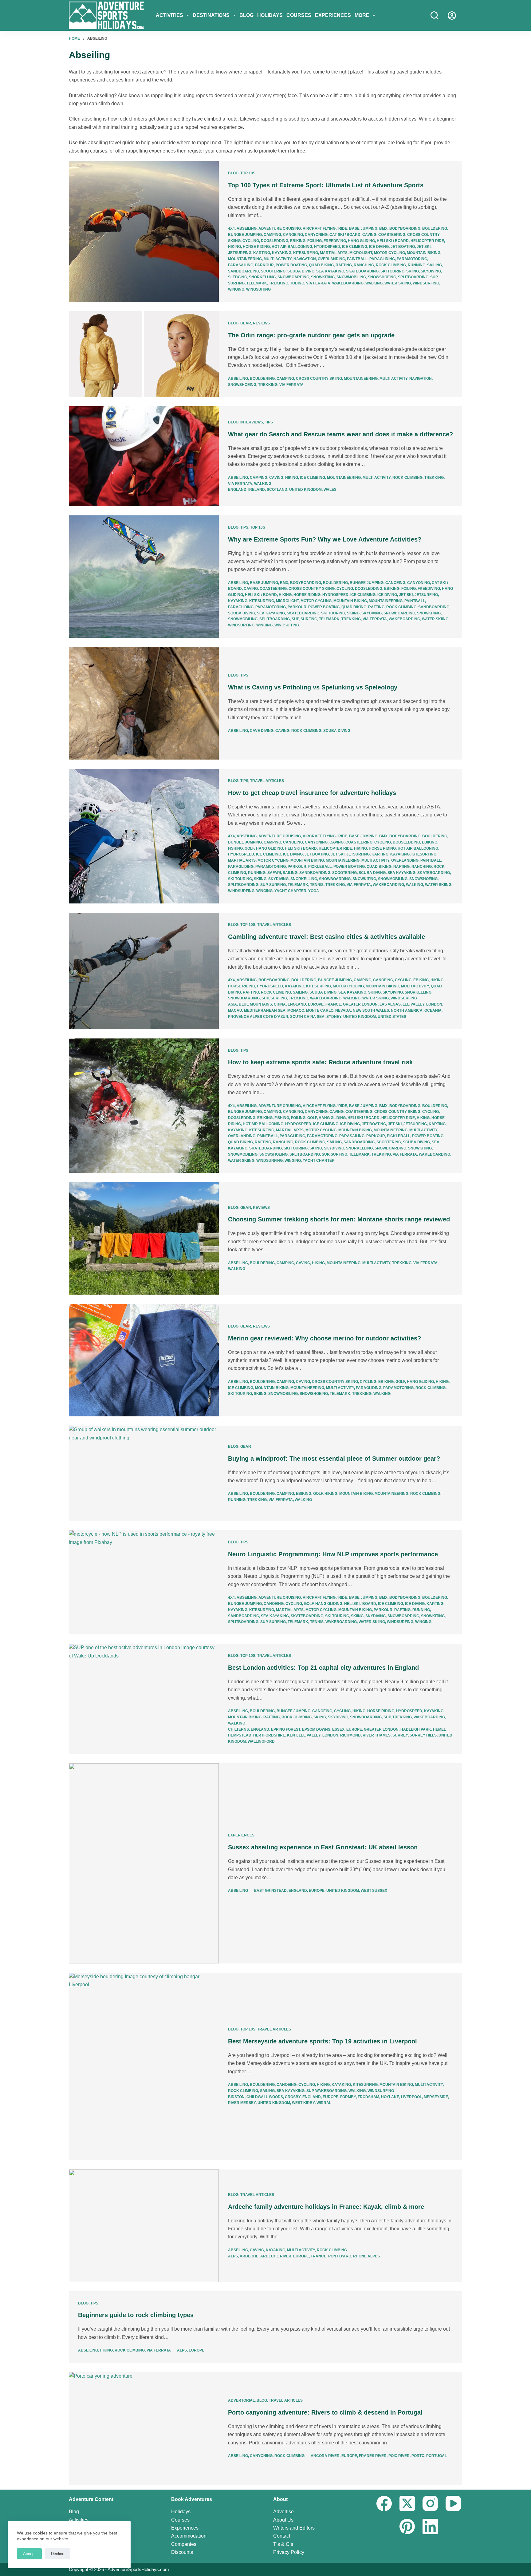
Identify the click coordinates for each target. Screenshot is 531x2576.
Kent (292, 1735)
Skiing (413, 271)
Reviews (261, 323)
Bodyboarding (405, 228)
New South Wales (371, 1010)
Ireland (257, 490)
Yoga (314, 891)
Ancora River (325, 2456)
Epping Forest (286, 1729)
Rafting (344, 265)
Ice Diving (379, 247)
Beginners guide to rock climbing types (136, 2315)
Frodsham (368, 2097)
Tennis (317, 885)
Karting (262, 253)
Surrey (400, 1735)
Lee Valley (413, 1004)
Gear (246, 323)
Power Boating (291, 265)
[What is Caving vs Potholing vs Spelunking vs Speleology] (144, 703)
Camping (272, 235)
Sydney (334, 1017)
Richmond (350, 1735)
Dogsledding (275, 241)
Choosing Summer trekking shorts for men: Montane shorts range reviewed (339, 1219)
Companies (184, 2544)
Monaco (296, 1010)
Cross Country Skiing (319, 379)
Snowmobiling (351, 277)
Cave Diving (262, 731)
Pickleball (320, 867)
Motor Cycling (389, 253)
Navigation (305, 259)
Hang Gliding (361, 241)
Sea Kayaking (330, 271)
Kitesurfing (306, 253)
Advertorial (241, 2400)
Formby (348, 2097)
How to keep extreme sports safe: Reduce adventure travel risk (320, 1062)
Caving (369, 235)
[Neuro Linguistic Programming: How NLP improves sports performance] (144, 1582)
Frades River (373, 2456)
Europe (316, 1004)
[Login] (452, 16)
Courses (299, 15)
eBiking (298, 241)
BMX (383, 228)
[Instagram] (430, 2503)
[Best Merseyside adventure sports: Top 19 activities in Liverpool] (144, 2066)
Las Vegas (390, 1004)
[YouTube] (453, 2503)
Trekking (279, 283)
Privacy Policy (289, 2552)
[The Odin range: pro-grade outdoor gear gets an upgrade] (144, 354)
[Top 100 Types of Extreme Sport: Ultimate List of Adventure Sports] (144, 232)
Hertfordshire (269, 1735)
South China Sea (307, 1017)
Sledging (238, 277)
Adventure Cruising (280, 228)
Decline (58, 2554)
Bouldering (435, 228)
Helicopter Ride (427, 241)
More (362, 15)
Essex (338, 1729)
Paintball (357, 259)
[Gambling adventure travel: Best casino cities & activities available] (144, 971)
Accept (29, 2554)
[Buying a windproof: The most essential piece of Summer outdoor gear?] (144, 1473)
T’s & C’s (283, 2544)
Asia (232, 1004)
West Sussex (374, 1891)
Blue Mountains (255, 1004)
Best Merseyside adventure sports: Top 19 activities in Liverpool (323, 2041)
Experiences (333, 15)
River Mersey (242, 2103)
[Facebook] (384, 2503)
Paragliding (382, 259)
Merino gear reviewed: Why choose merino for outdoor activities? (324, 1338)
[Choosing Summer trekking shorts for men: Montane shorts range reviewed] (144, 1238)
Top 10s (248, 173)
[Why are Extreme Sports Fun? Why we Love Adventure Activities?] (144, 577)
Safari (274, 873)
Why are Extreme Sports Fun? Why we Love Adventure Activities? (325, 539)
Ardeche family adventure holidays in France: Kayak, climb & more (326, 2207)
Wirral (324, 2103)
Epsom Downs (316, 1729)
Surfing (236, 283)
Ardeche (249, 2256)
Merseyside (436, 2097)
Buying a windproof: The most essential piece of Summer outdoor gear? (334, 1459)
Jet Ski (424, 247)
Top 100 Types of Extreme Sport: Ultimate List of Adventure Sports (326, 185)
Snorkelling (262, 277)
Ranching (364, 265)
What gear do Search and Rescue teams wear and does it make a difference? (340, 434)
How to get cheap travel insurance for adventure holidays (312, 793)
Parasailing (241, 265)
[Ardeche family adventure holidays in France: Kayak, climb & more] (144, 2226)
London (434, 1004)
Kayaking (282, 253)
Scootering (273, 271)
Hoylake (390, 2097)
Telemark (257, 283)
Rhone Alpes (366, 2256)
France (333, 1004)
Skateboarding (362, 271)
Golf (249, 848)
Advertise (283, 2512)
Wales (330, 490)
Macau (235, 1010)
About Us (283, 2520)
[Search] (435, 15)
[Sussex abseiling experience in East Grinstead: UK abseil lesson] (144, 1863)
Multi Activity (278, 259)
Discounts (182, 2552)
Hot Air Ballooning (292, 247)
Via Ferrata (318, 283)
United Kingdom (305, 490)
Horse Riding (256, 247)
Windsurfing (426, 283)
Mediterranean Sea (265, 1010)
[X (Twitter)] (407, 2503)
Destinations (211, 15)
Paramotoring (412, 259)
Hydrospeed (327, 247)
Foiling (315, 241)
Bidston (236, 2097)
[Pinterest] (407, 2526)
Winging (236, 289)
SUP (434, 277)
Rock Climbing (391, 265)
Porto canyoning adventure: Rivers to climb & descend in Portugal (325, 2412)
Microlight (361, 253)
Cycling (251, 241)
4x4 (231, 228)
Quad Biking (321, 265)
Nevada (343, 1010)
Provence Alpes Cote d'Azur (258, 1017)
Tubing (297, 283)
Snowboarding (293, 277)
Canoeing (293, 235)
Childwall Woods (265, 2097)
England (237, 490)
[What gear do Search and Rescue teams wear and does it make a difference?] (144, 456)
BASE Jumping (363, 228)
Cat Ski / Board (345, 235)
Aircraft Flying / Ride (325, 228)
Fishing (235, 848)
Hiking (234, 247)
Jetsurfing (240, 253)
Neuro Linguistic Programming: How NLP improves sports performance (333, 1554)
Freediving (335, 241)
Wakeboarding (348, 283)
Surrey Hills (423, 1735)
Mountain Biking (424, 253)
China (280, 1004)
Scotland (277, 490)
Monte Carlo (320, 1010)
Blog (246, 15)
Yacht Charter (290, 891)
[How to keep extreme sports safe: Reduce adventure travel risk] (144, 1106)
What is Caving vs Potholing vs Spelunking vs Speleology (313, 687)
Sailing (435, 265)
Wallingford (261, 1741)
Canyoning (316, 235)
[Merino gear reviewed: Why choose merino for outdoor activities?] (144, 1360)
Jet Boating (403, 247)
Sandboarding (244, 271)
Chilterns (238, 1729)
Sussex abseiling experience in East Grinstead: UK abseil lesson (323, 1847)
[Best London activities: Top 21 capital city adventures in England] (144, 1699)
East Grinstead (270, 1891)
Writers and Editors (294, 2528)
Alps (233, 2256)
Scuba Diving (301, 271)
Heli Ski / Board (393, 241)
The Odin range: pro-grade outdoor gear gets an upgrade (311, 335)
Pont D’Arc (340, 2256)
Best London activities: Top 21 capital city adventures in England (323, 1668)
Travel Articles (267, 781)
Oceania (433, 1010)
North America (407, 1010)
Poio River (399, 2456)
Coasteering (392, 235)
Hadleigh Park (416, 1729)
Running (417, 265)
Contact (282, 2536)
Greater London (360, 1004)
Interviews (252, 422)
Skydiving (431, 271)
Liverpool (411, 2097)
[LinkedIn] (430, 2526)
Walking (374, 283)
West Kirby (303, 2103)
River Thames (377, 1735)
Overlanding (331, 259)
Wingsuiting (258, 289)
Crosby (293, 2097)
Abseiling (247, 228)
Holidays (270, 15)
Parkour (264, 265)
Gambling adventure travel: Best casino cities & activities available (326, 937)
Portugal (437, 2456)
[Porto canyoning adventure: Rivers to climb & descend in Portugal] (144, 2428)
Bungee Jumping (245, 235)
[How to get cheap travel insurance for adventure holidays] (144, 836)
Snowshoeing (382, 277)
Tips (269, 422)
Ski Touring (392, 271)
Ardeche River (276, 2256)
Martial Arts (334, 253)
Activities (169, 15)
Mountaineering (245, 259)
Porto (418, 2456)
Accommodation (189, 2536)
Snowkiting (323, 277)
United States (392, 1017)
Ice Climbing (355, 247)
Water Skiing (398, 283)
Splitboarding (413, 277)
